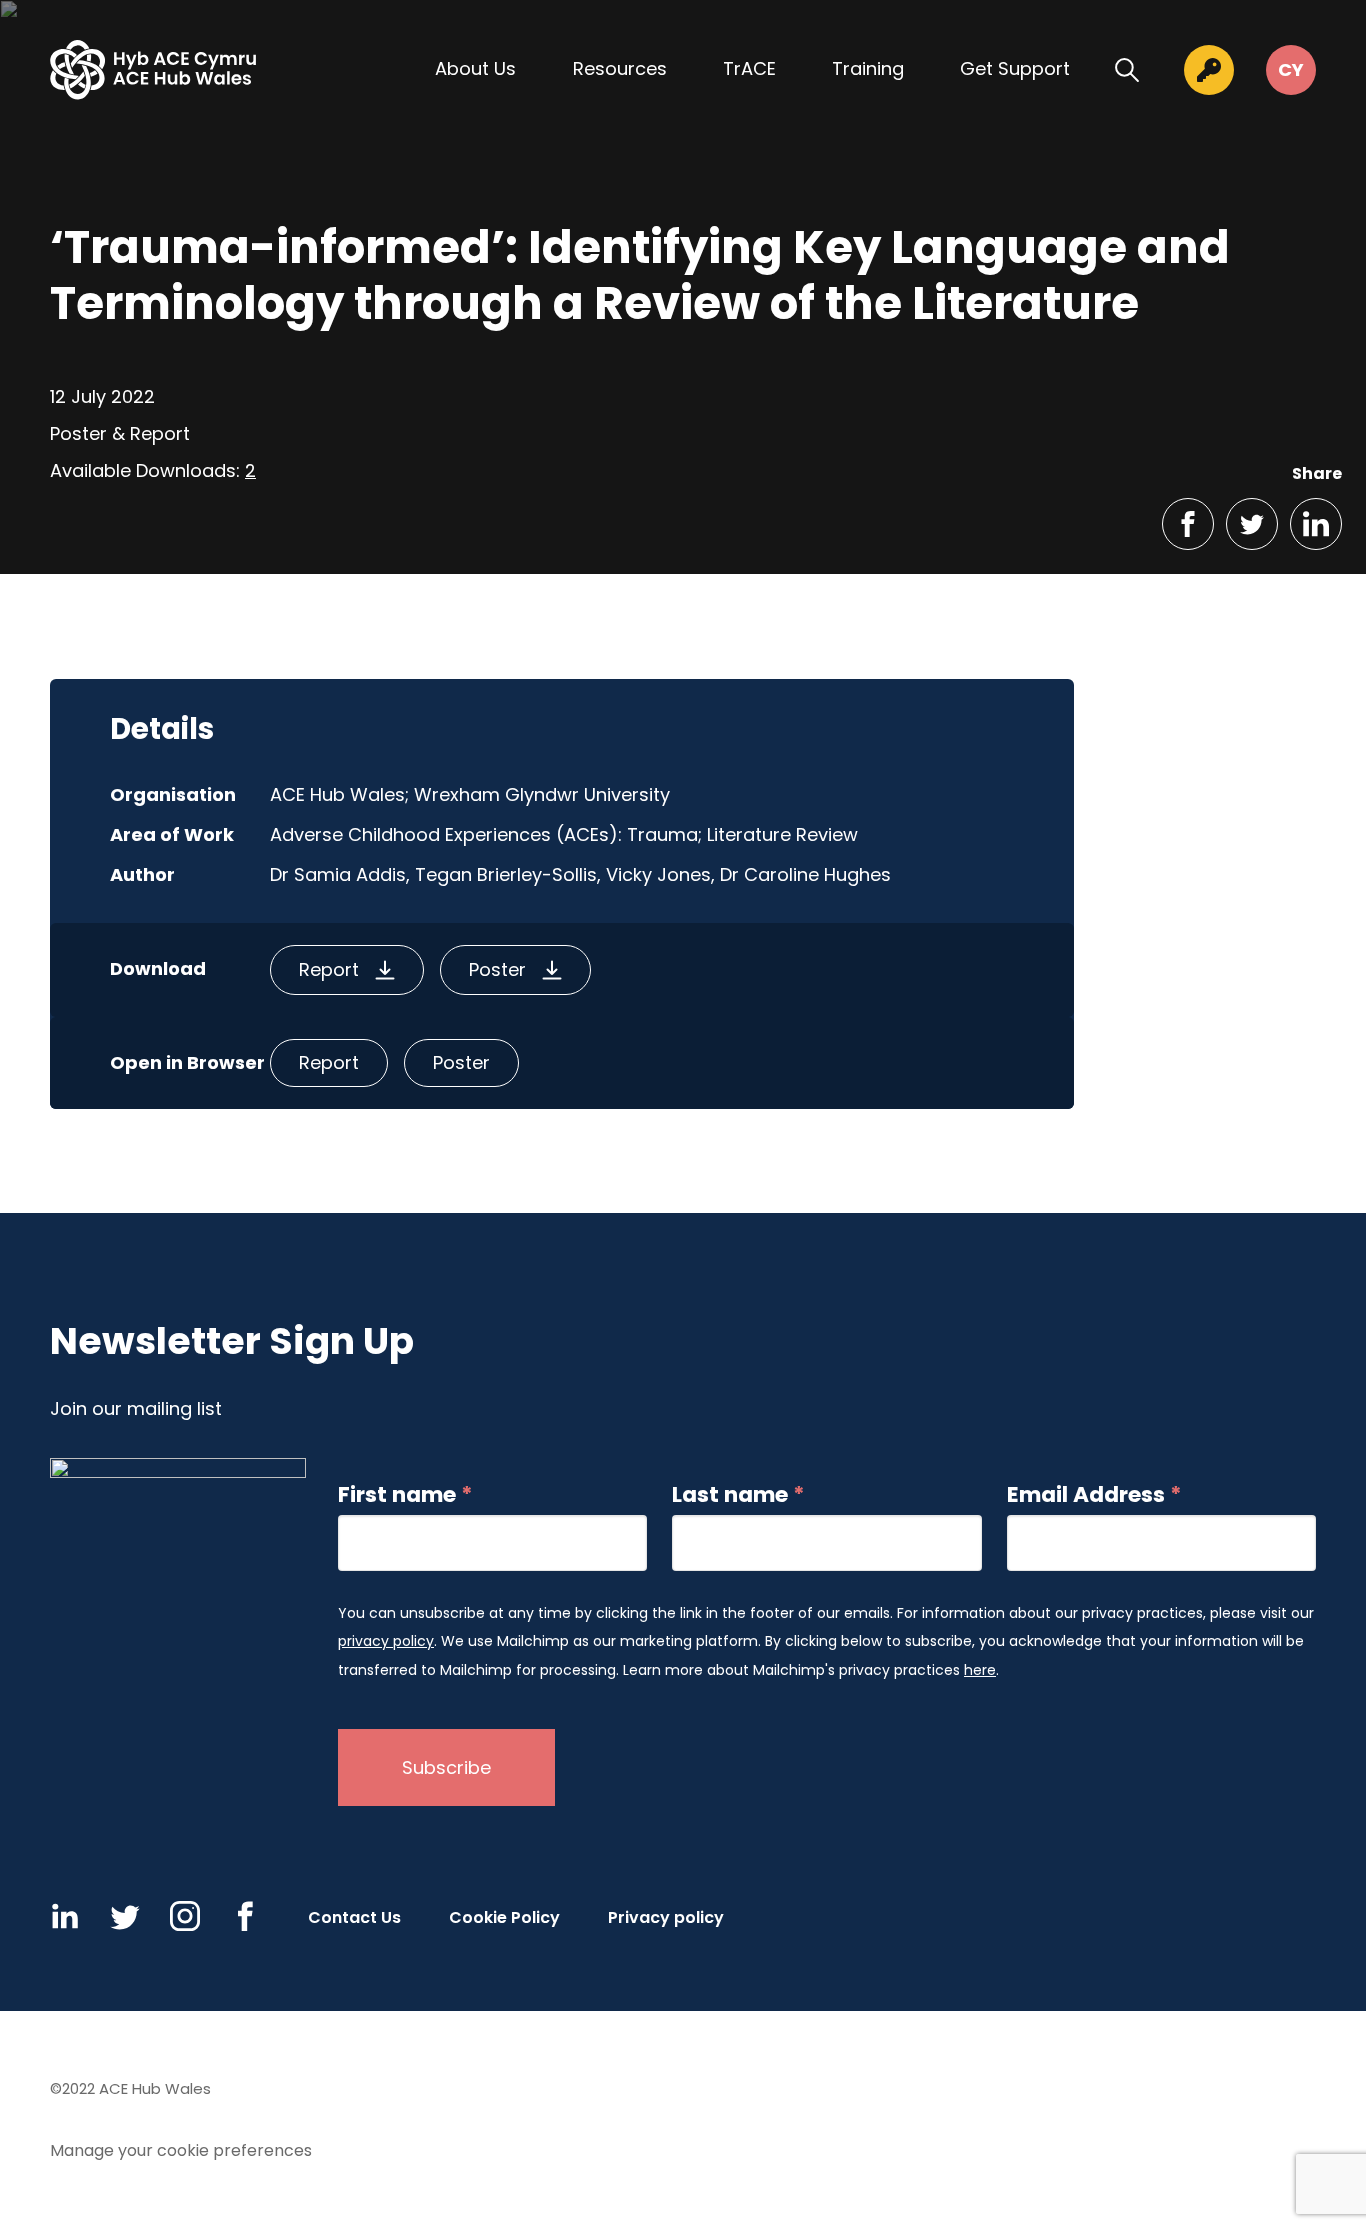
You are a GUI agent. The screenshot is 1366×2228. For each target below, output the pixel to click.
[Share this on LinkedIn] (1316, 524)
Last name (738, 1494)
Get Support (1015, 68)
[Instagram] (185, 1916)
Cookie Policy (504, 1917)
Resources (620, 68)
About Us (475, 68)
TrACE (749, 68)
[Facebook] (245, 1916)
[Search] (1127, 70)
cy (1291, 69)
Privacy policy (666, 1917)
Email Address (1094, 1494)
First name (405, 1494)
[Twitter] (125, 1916)
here (980, 1670)
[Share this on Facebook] (1188, 524)
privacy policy (386, 1641)
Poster (497, 969)
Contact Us (354, 1917)
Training (868, 68)
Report (329, 969)
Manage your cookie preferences (181, 2150)
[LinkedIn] (65, 1916)
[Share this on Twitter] (1252, 524)
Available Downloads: (153, 470)
